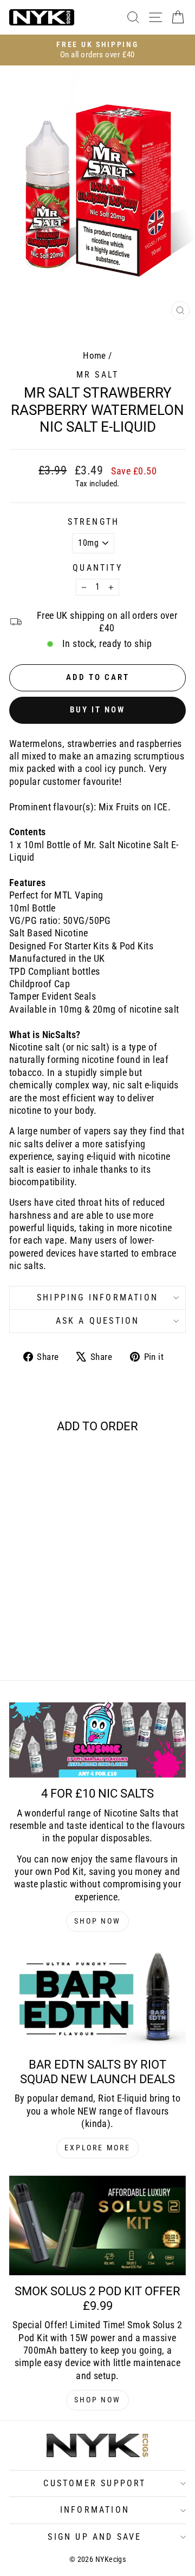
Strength (94, 522)
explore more (97, 2148)
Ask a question (98, 1321)
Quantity (97, 568)
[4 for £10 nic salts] (97, 1740)
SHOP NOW (97, 1921)
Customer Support (95, 2483)
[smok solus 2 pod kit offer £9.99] (97, 2225)
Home (95, 355)
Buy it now (97, 710)
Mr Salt (97, 375)
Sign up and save (95, 2537)
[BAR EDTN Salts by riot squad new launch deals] (97, 1999)
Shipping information (97, 1297)
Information (95, 2510)
